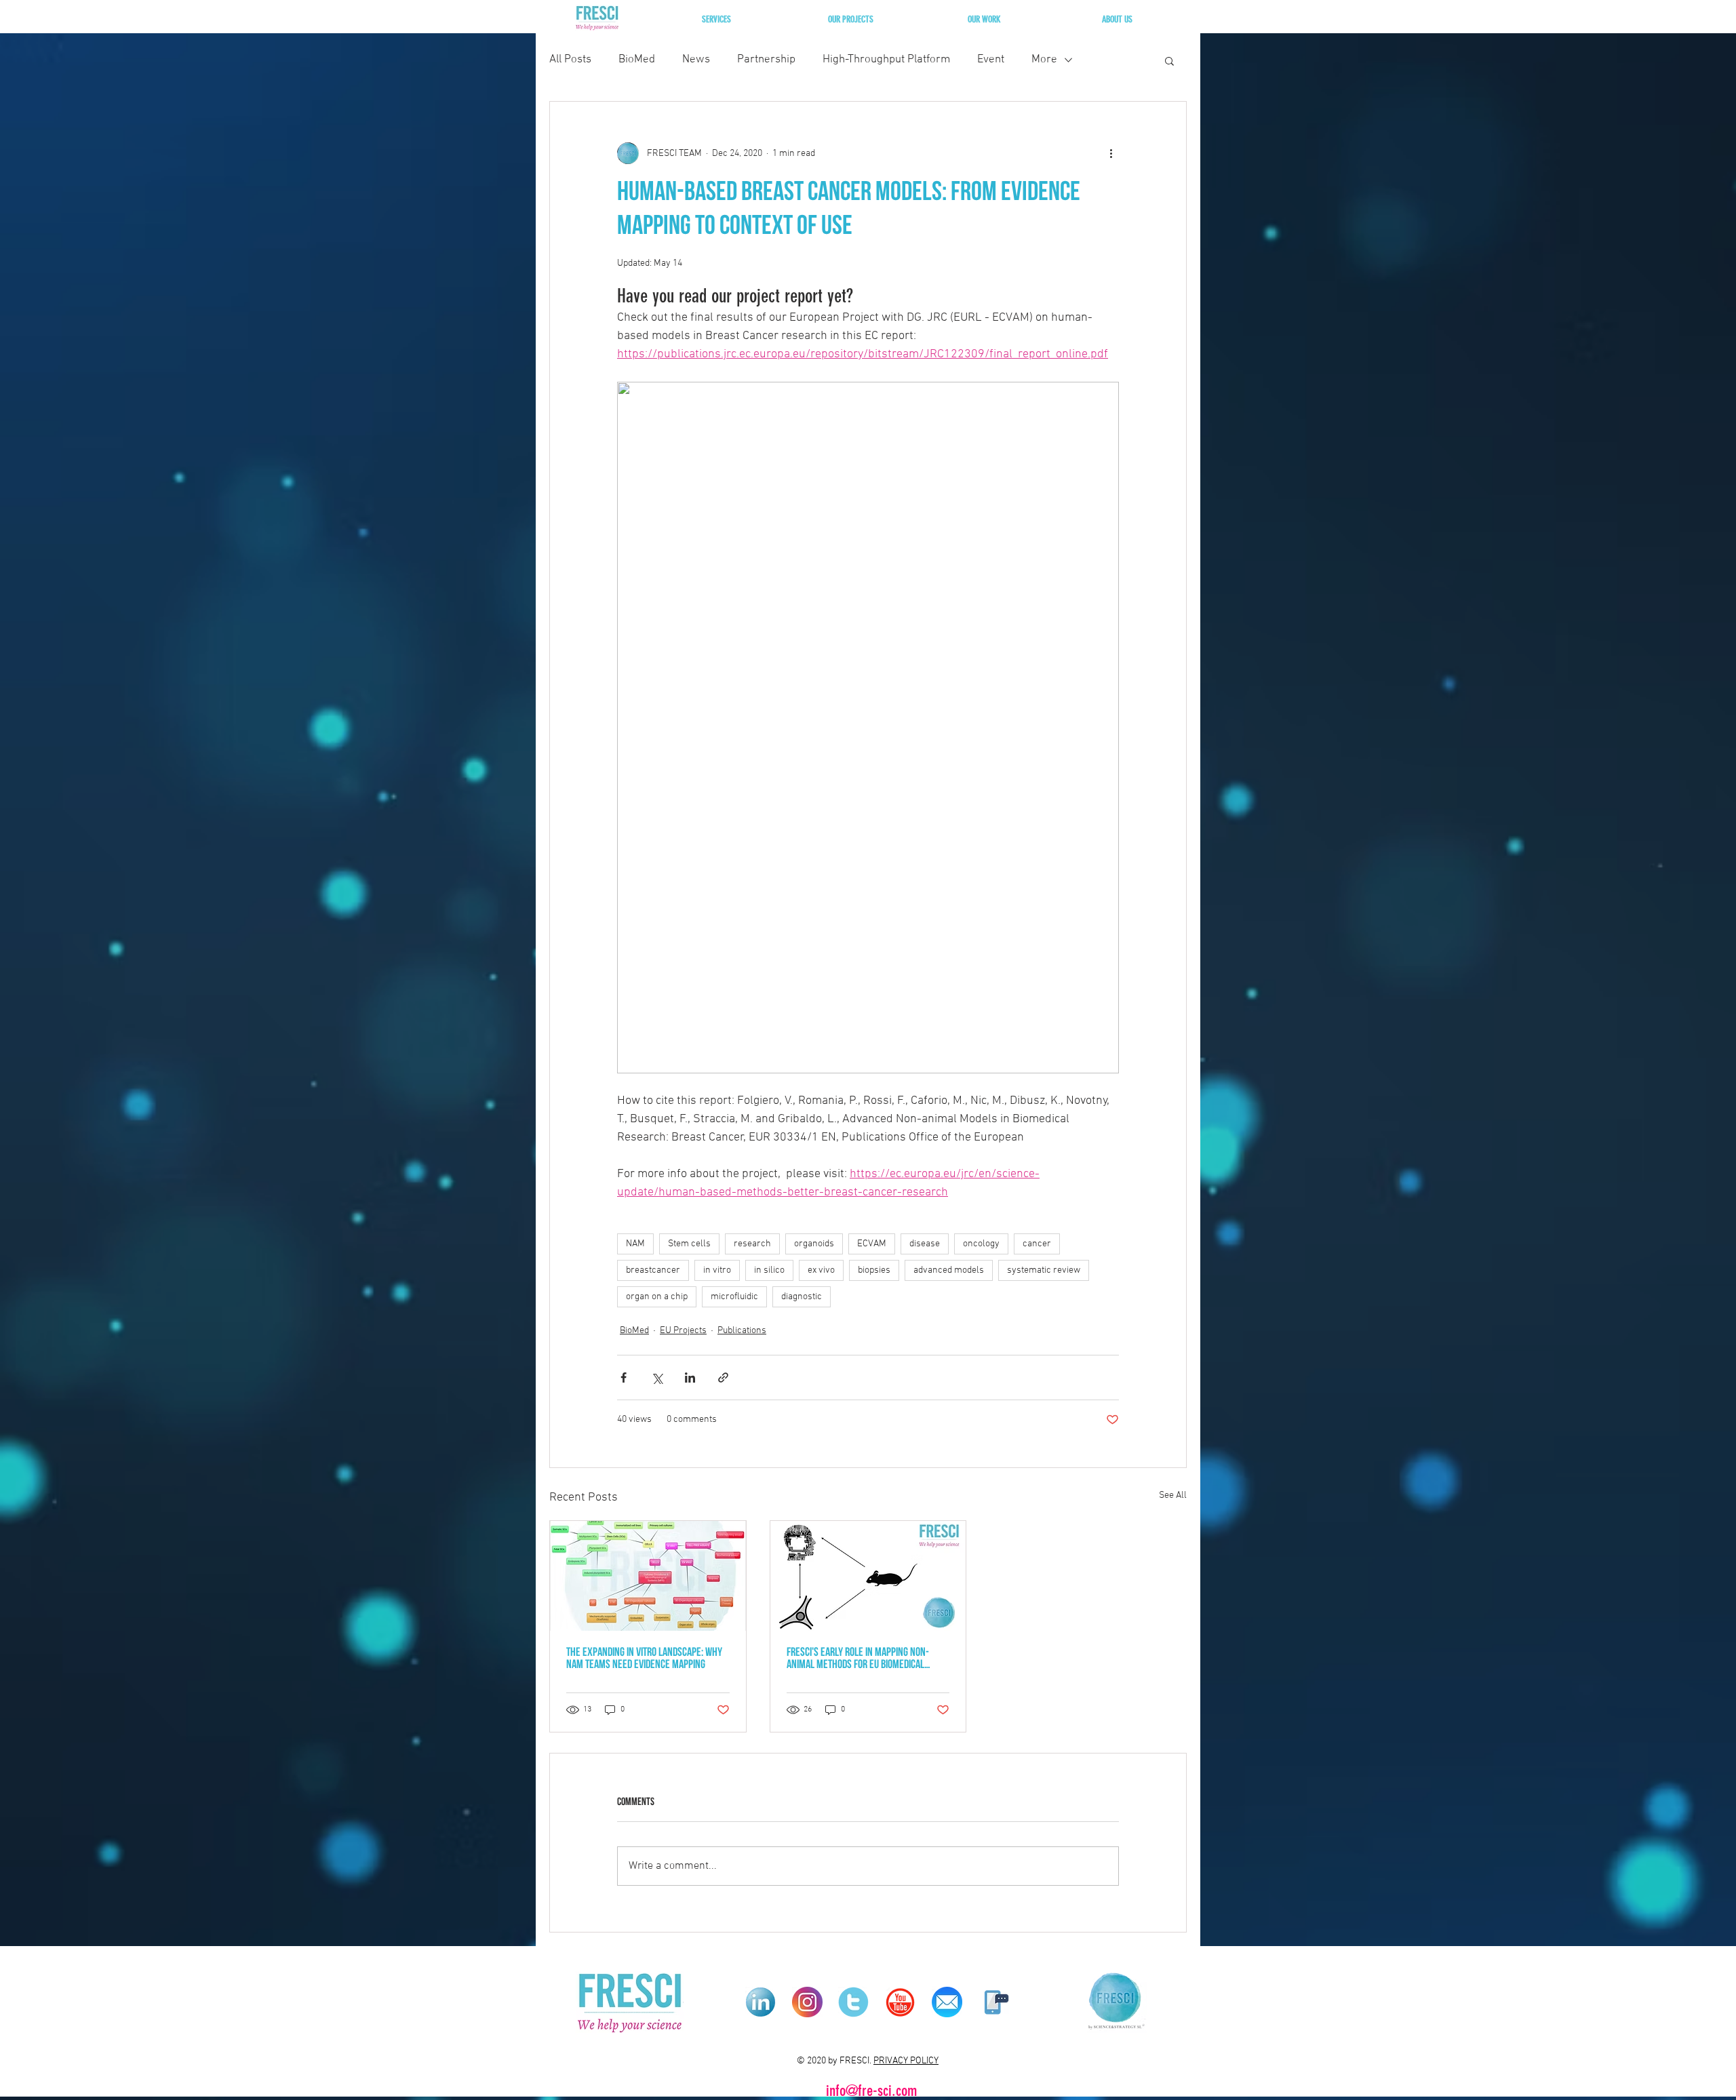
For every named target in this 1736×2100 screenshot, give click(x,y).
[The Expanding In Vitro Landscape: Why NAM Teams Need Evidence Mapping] (648, 1576)
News (696, 60)
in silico (769, 1270)
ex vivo (821, 1270)
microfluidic (734, 1297)
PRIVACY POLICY (906, 2061)
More (1044, 60)
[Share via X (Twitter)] (657, 1378)
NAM (635, 1244)
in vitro (717, 1270)
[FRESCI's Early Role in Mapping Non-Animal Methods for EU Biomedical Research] (868, 1576)
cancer (1037, 1244)
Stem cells (689, 1244)
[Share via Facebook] (624, 1378)
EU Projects (683, 1331)
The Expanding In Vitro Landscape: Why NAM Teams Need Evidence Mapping (644, 1659)
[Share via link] (723, 1378)
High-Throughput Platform (886, 60)
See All (1173, 1495)
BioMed (637, 60)
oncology (981, 1244)
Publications (742, 1331)
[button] (716, 19)
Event (991, 60)
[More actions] (1111, 153)
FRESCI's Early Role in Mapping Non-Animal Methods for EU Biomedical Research (858, 1659)
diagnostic (802, 1297)
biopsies (874, 1270)
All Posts (570, 60)
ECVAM (872, 1244)
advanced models (949, 1270)
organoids (814, 1244)
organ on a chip (657, 1297)
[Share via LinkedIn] (690, 1378)
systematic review (1044, 1270)
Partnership (766, 60)
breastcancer (653, 1270)
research (752, 1244)
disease (925, 1244)
